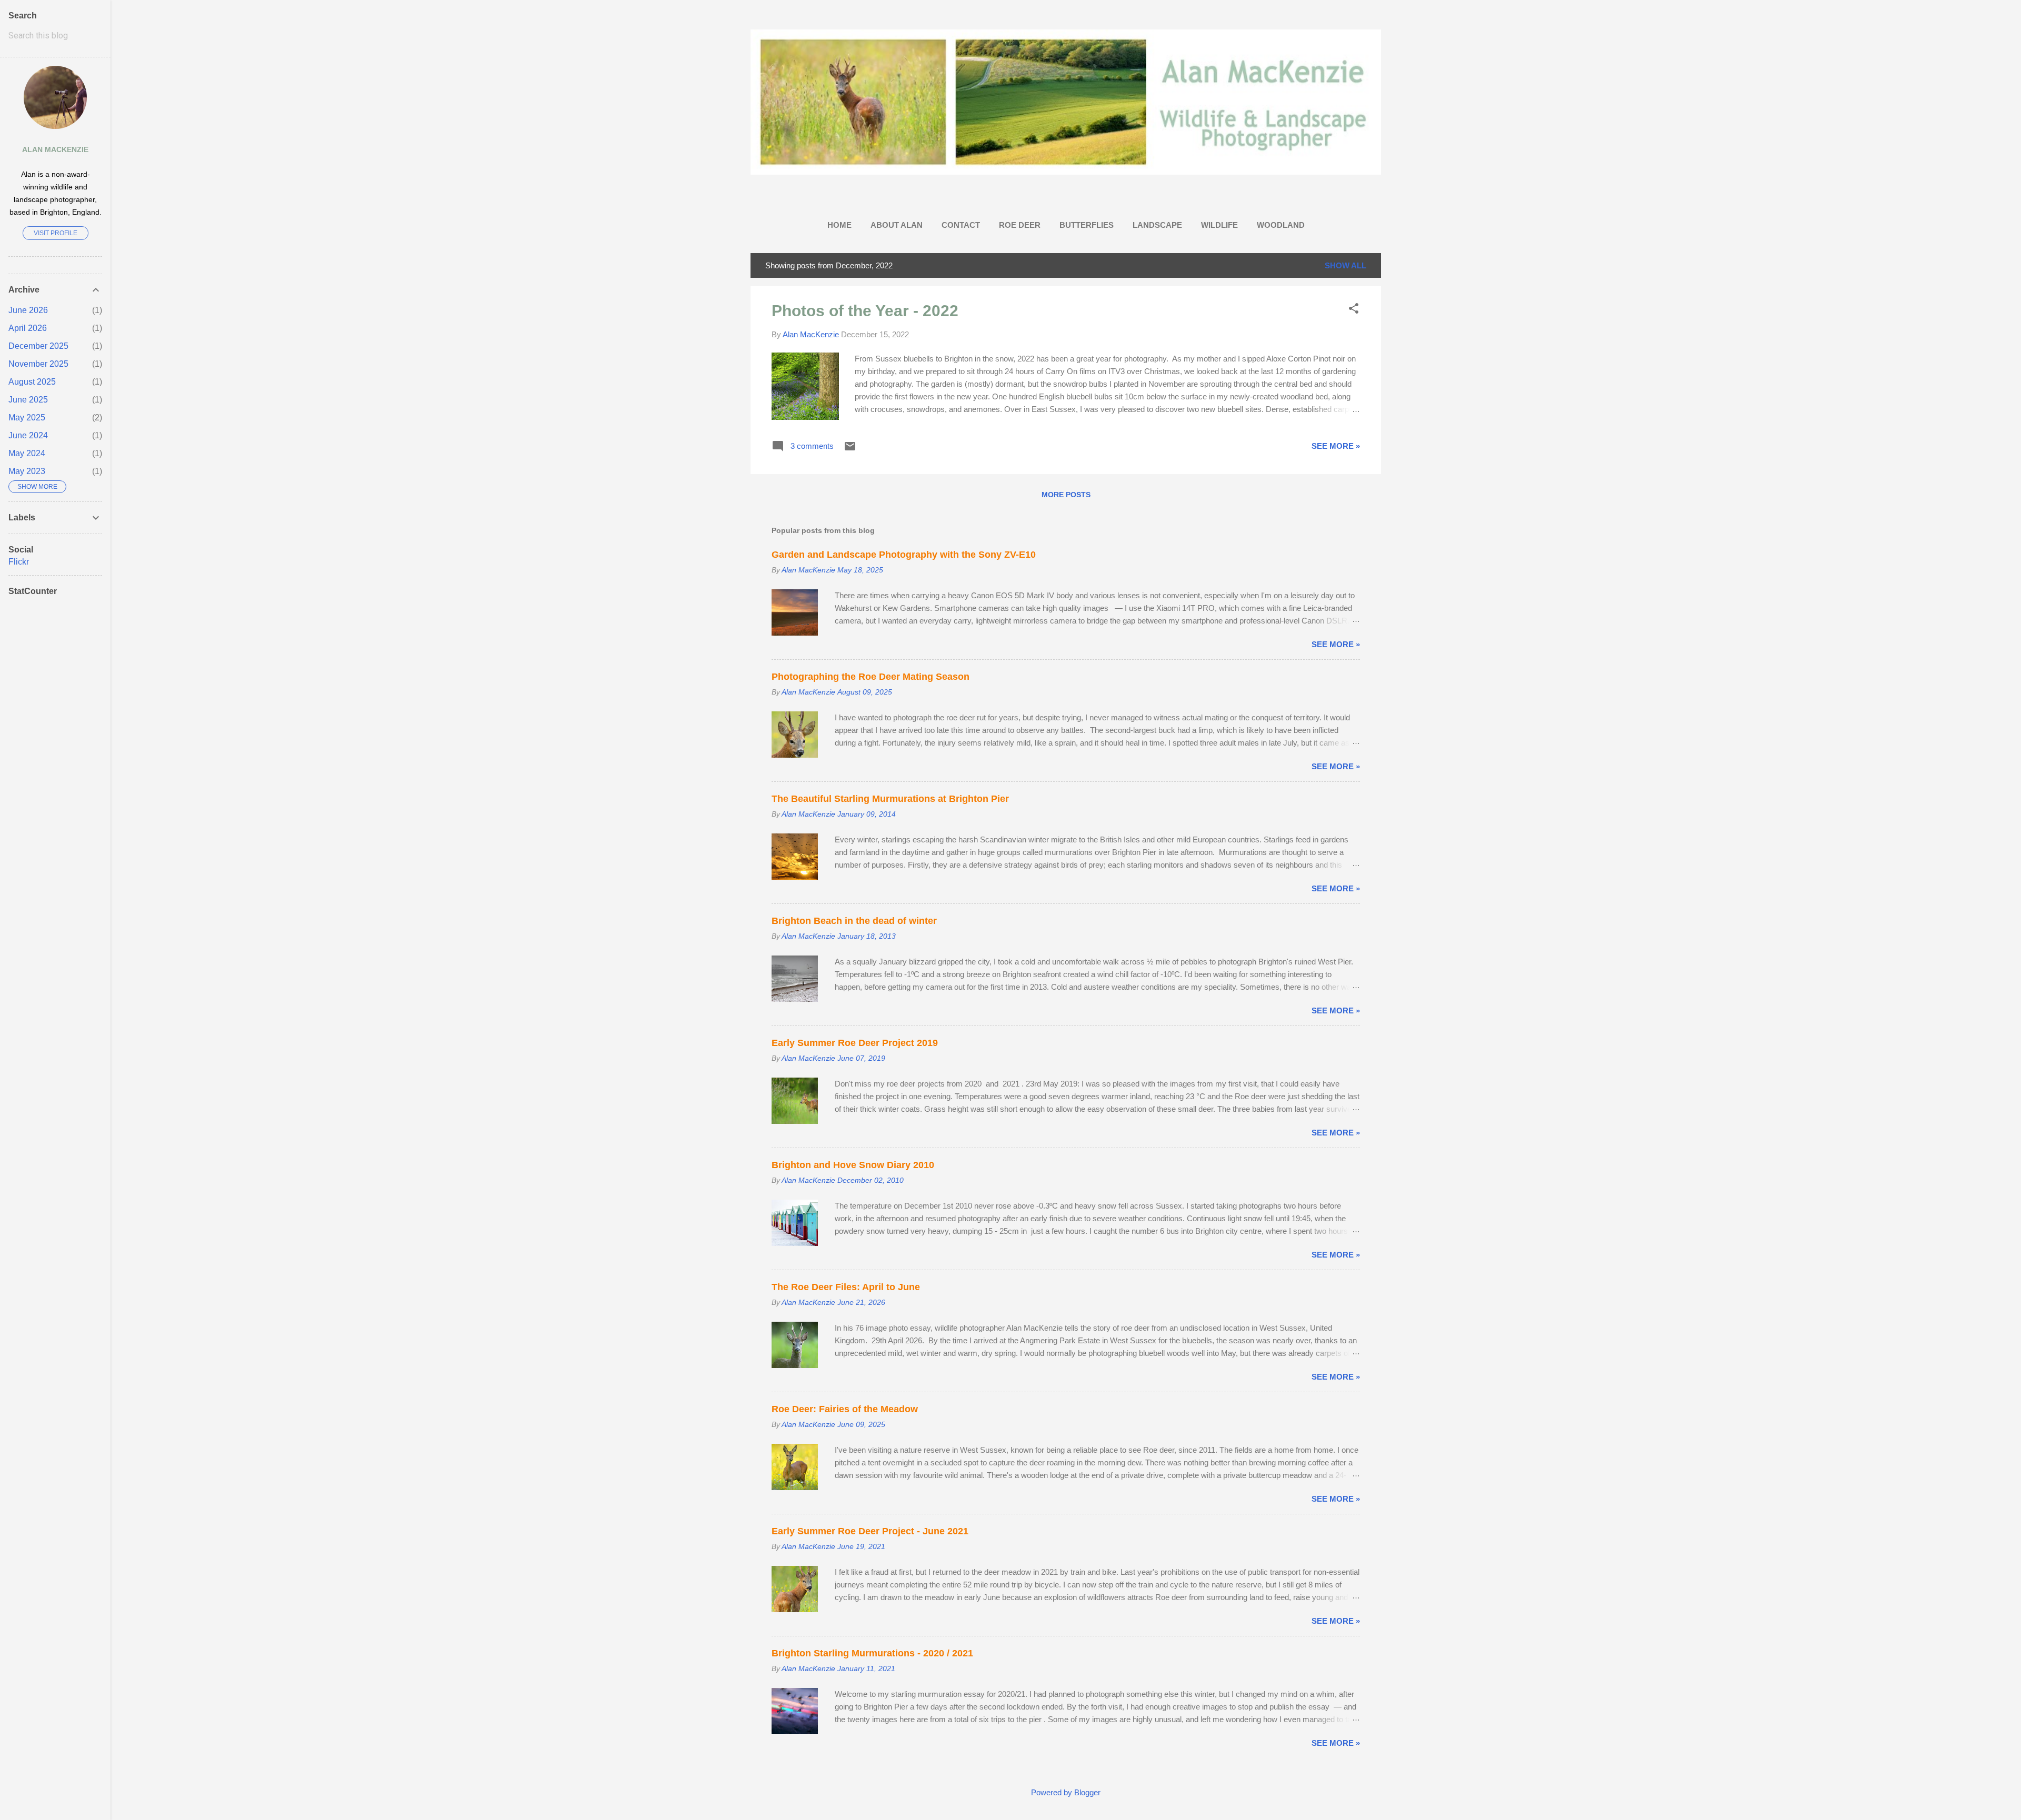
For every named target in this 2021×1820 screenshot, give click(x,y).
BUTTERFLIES (1087, 225)
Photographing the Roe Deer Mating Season (871, 677)
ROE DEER (1020, 225)
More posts (1066, 495)
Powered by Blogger (1066, 1792)
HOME (839, 225)
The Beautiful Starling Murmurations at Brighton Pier (890, 799)
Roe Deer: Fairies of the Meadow (845, 1409)
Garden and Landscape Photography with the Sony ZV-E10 (904, 555)
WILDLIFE (1219, 225)
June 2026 (28, 310)
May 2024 (27, 453)
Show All (1345, 265)
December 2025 (38, 346)
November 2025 (38, 364)
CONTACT (961, 225)
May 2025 (27, 418)
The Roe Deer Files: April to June (846, 1287)
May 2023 (27, 471)
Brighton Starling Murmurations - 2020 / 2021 (872, 1653)
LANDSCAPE (1157, 225)
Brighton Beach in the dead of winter (854, 921)
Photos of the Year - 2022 (865, 311)
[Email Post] (850, 450)
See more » (1336, 446)
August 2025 (32, 382)
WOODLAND (1281, 225)
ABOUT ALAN (897, 225)
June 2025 (28, 400)
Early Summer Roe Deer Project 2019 (855, 1043)
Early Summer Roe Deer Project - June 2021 (870, 1531)
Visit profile (56, 233)
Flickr (19, 562)
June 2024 (28, 435)
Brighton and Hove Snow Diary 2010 (853, 1165)
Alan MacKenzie (55, 150)
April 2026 (28, 328)
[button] (1354, 309)
